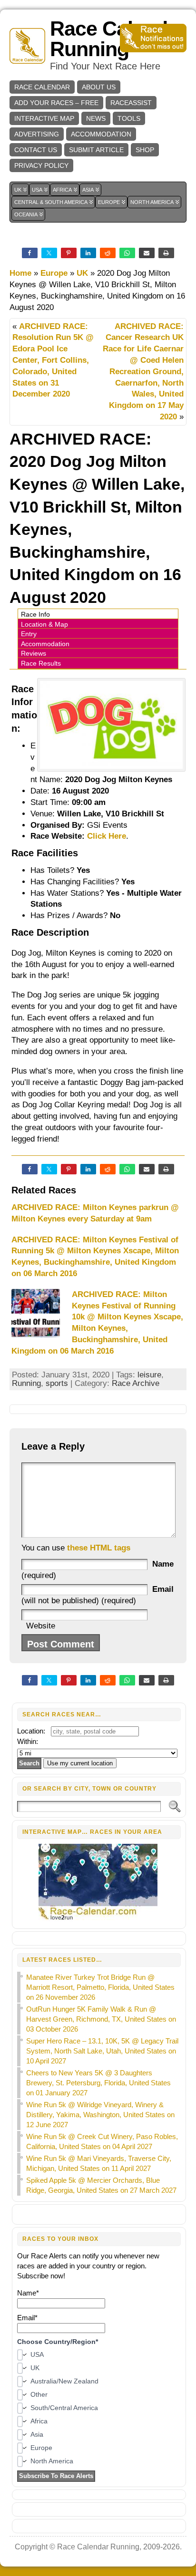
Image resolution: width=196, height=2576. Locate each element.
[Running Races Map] (99, 1919)
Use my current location (80, 1763)
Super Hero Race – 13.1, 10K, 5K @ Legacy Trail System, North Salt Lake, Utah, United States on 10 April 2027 (102, 2051)
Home (20, 273)
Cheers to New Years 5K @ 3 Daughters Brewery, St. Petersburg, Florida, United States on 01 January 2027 (98, 2083)
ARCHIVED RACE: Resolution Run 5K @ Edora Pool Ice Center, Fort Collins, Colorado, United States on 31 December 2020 (53, 360)
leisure (149, 1375)
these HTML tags (99, 1548)
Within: (28, 1741)
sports (57, 1383)
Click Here (107, 836)
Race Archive (136, 1383)
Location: (31, 1731)
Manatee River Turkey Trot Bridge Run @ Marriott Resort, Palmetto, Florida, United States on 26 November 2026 (100, 1987)
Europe (54, 273)
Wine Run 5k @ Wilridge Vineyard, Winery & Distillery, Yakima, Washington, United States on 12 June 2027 (100, 2115)
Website (41, 1626)
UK (82, 273)
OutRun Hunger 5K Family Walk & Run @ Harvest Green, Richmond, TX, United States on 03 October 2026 (101, 2019)
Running (26, 1383)
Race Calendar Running (118, 39)
